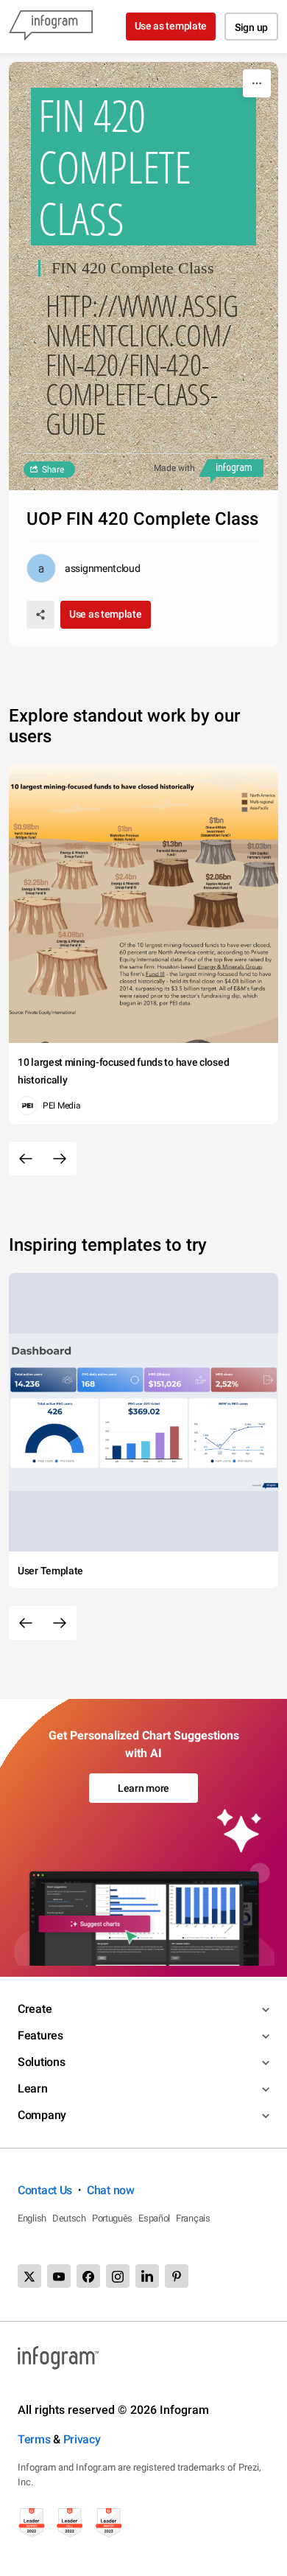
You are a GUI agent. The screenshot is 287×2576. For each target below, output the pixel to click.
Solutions (41, 2062)
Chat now (111, 2190)
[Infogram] (51, 27)
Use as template (171, 26)
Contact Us (45, 2190)
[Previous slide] (26, 1159)
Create (35, 2009)
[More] (257, 83)
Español (154, 2218)
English (32, 2218)
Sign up (251, 27)
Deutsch (69, 2218)
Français (193, 2218)
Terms (34, 2439)
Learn (33, 2088)
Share (53, 470)
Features (40, 2035)
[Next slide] (60, 1159)
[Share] (40, 615)
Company (42, 2115)
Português (112, 2218)
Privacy (82, 2439)
